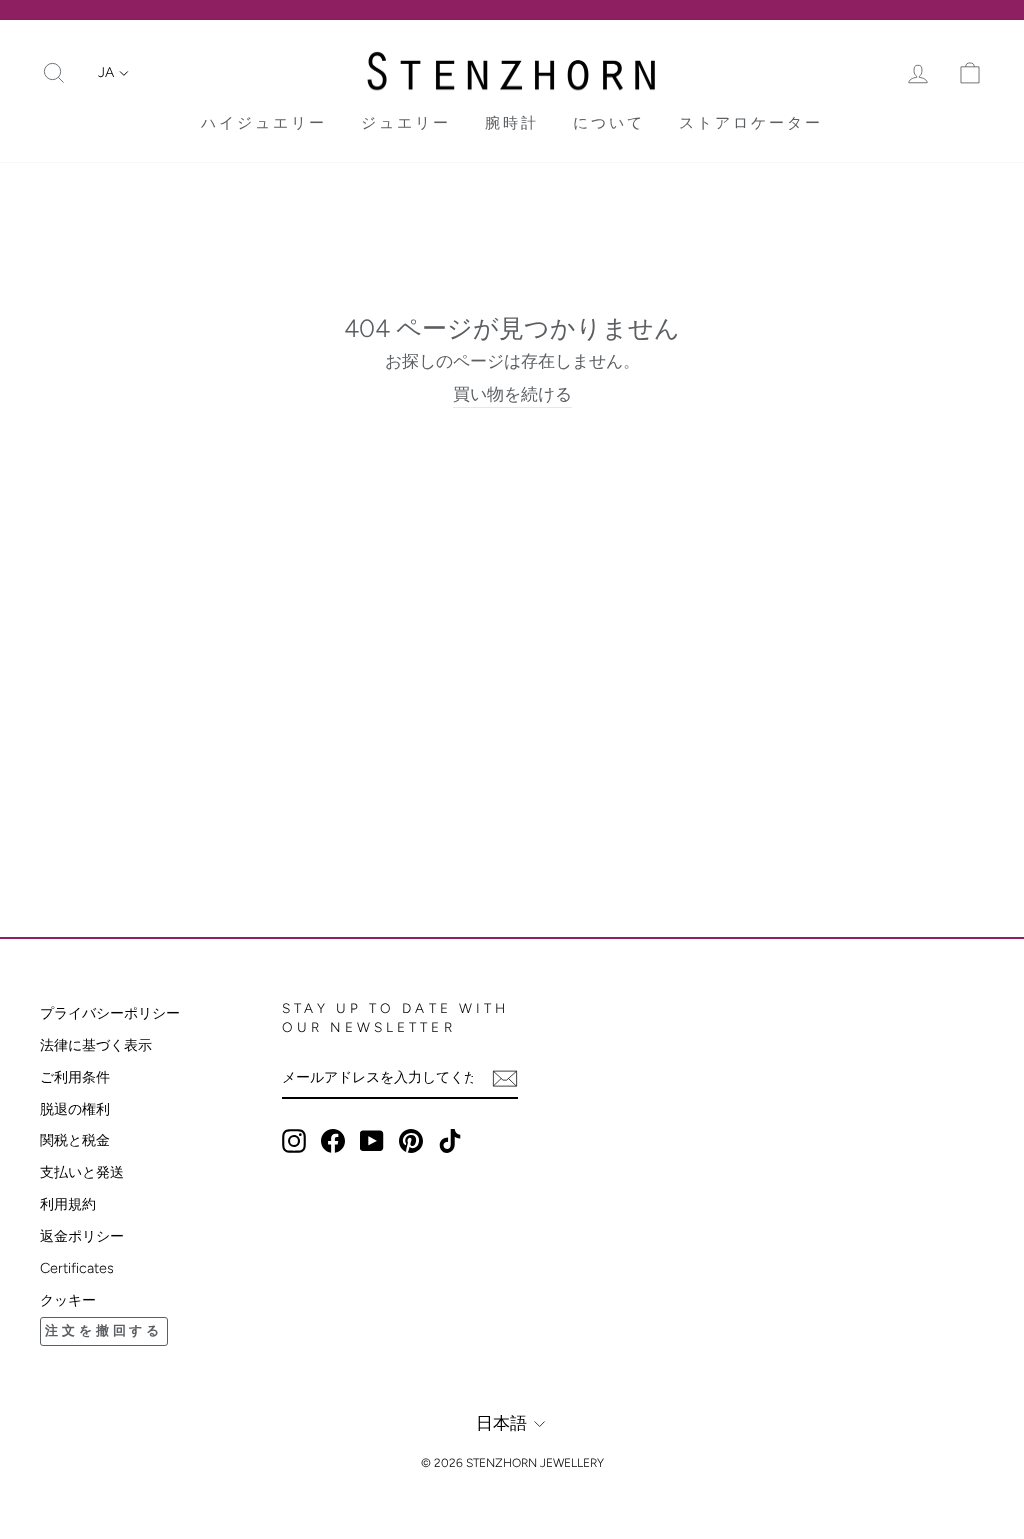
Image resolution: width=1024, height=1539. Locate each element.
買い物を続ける (512, 394)
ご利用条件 (75, 1077)
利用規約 (68, 1204)
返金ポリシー (82, 1236)
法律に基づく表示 (96, 1045)
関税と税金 (75, 1140)
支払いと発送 (82, 1172)
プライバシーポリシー (110, 1013)
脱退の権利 (75, 1109)
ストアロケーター (751, 123)
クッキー (68, 1300)
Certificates (77, 1268)
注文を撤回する (104, 1330)
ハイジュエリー (264, 123)
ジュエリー (406, 123)
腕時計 (512, 123)
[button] (113, 73)
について (609, 123)
